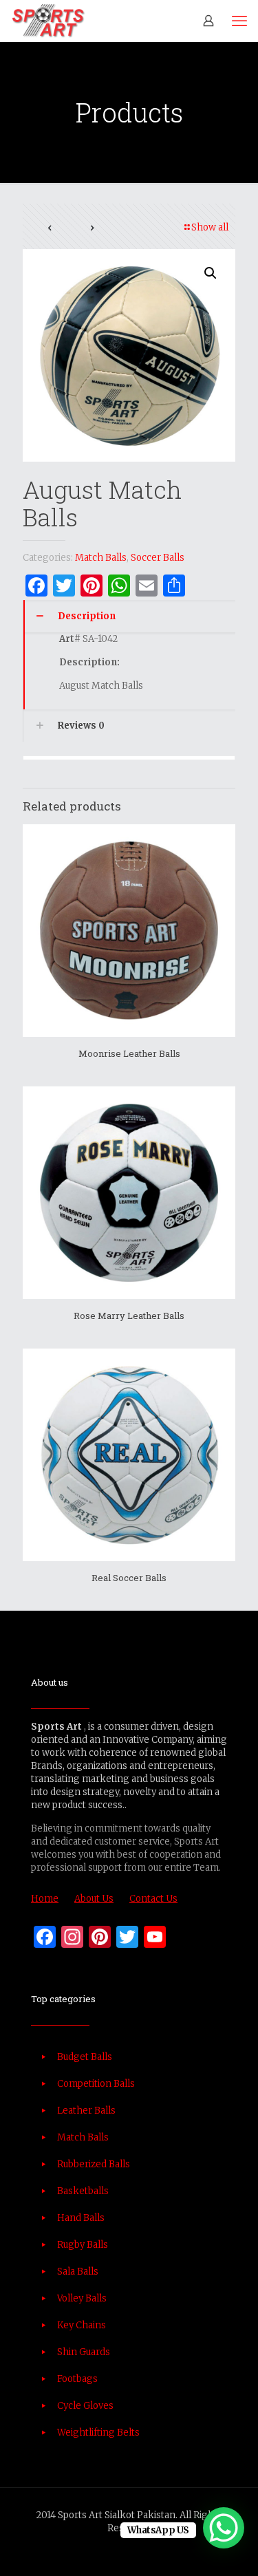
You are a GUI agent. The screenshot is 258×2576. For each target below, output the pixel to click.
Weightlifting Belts (98, 2433)
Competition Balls (96, 2084)
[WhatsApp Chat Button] (224, 2528)
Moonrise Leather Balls (129, 1053)
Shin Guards (84, 2352)
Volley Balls (82, 2298)
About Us (94, 1899)
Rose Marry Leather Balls (129, 1316)
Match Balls (101, 558)
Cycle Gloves (85, 2406)
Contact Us (153, 1899)
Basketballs (83, 2191)
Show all (210, 227)
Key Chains (82, 2325)
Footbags (77, 2379)
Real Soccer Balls (129, 1578)
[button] (211, 273)
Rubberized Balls (94, 2164)
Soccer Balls (158, 558)
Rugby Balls (83, 2245)
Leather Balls (86, 2111)
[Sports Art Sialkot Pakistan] (48, 21)
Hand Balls (81, 2218)
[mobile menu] (239, 21)
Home (45, 1899)
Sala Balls (78, 2272)
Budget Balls (85, 2057)
